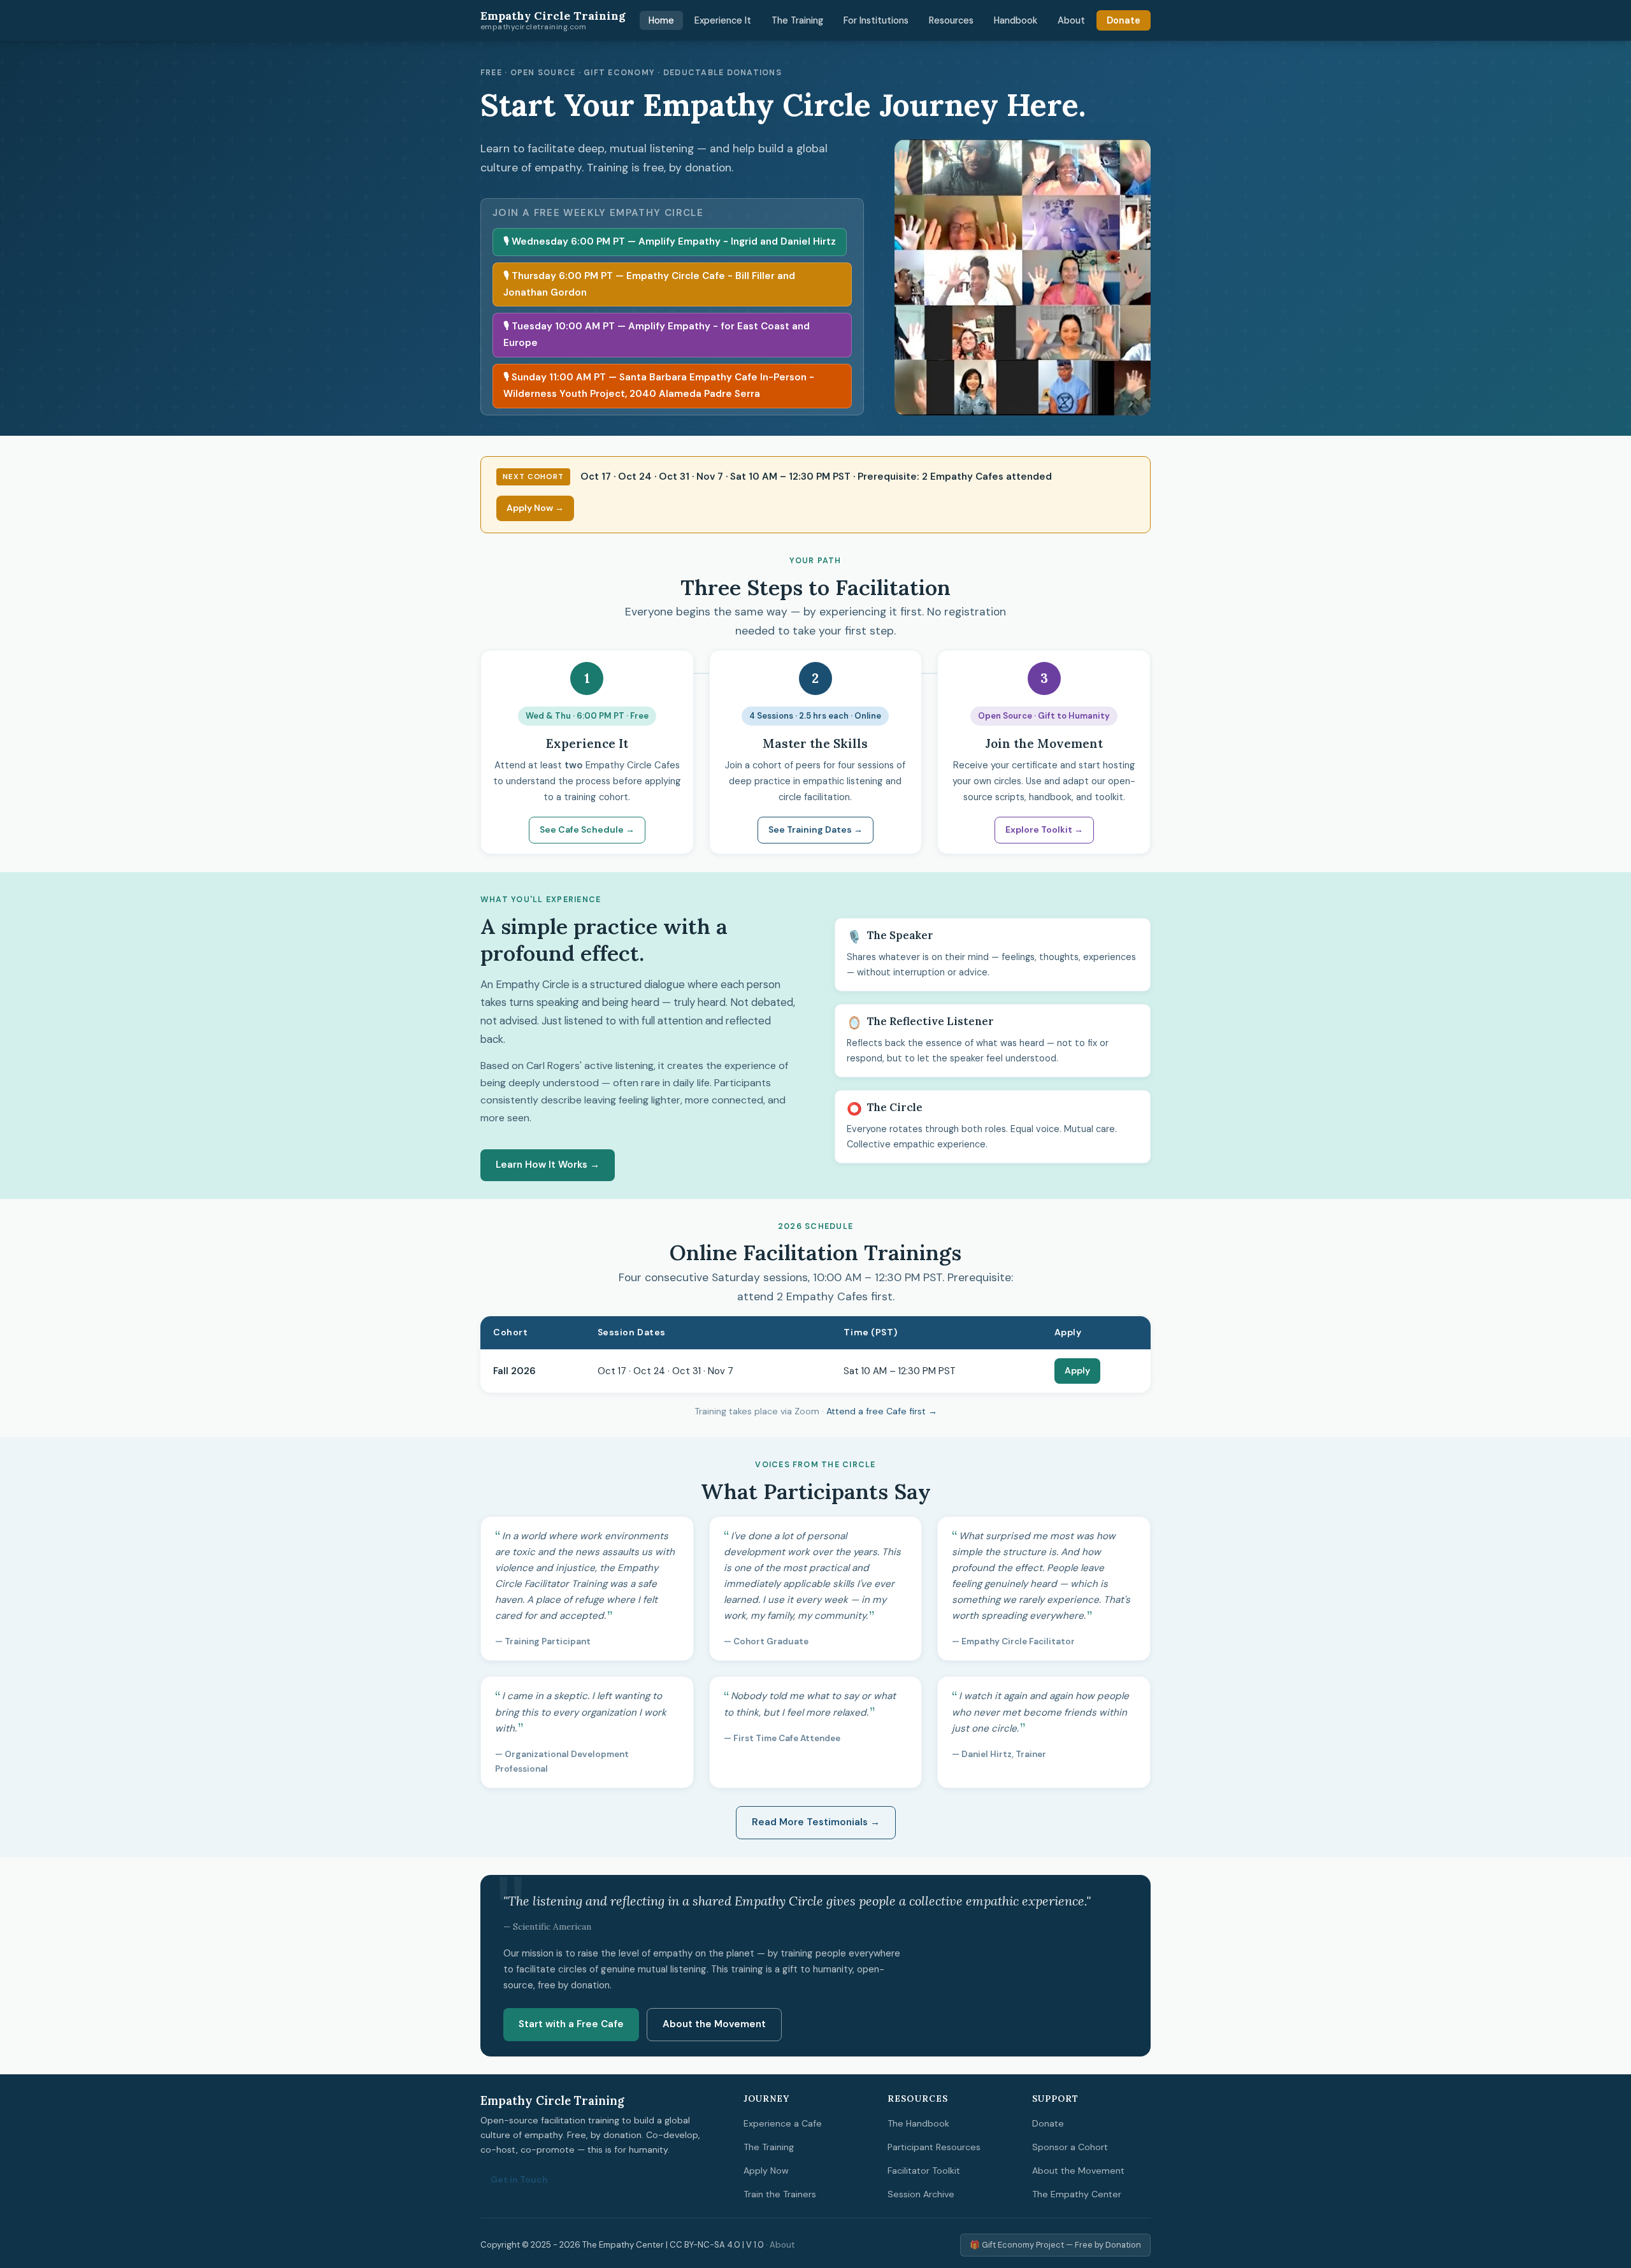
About (1071, 20)
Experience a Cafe (783, 2123)
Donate (1124, 20)
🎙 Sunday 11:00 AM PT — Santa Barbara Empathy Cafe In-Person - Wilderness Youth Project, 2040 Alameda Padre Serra (659, 385)
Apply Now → (535, 508)
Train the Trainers (780, 2194)
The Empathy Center (1077, 2194)
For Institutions (876, 20)
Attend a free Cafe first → (882, 1411)
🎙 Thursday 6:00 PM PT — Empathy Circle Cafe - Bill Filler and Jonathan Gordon (649, 284)
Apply (1077, 1370)
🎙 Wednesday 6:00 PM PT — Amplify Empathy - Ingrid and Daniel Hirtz (670, 241)
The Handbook (918, 2123)
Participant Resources (934, 2147)
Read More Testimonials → (816, 1822)
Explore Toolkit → (1044, 829)
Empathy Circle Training (553, 20)
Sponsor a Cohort (1070, 2147)
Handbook (1016, 20)
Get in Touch (519, 2179)
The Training (797, 20)
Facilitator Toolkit (924, 2171)
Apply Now (766, 2171)
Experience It (723, 20)
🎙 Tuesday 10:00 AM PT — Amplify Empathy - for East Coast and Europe (657, 334)
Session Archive (921, 2194)
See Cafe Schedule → (587, 829)
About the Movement (714, 2024)
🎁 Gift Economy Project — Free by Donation (1055, 2245)
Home (661, 20)
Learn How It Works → (548, 1165)
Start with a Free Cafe (571, 2024)
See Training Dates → (815, 829)
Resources (951, 20)
